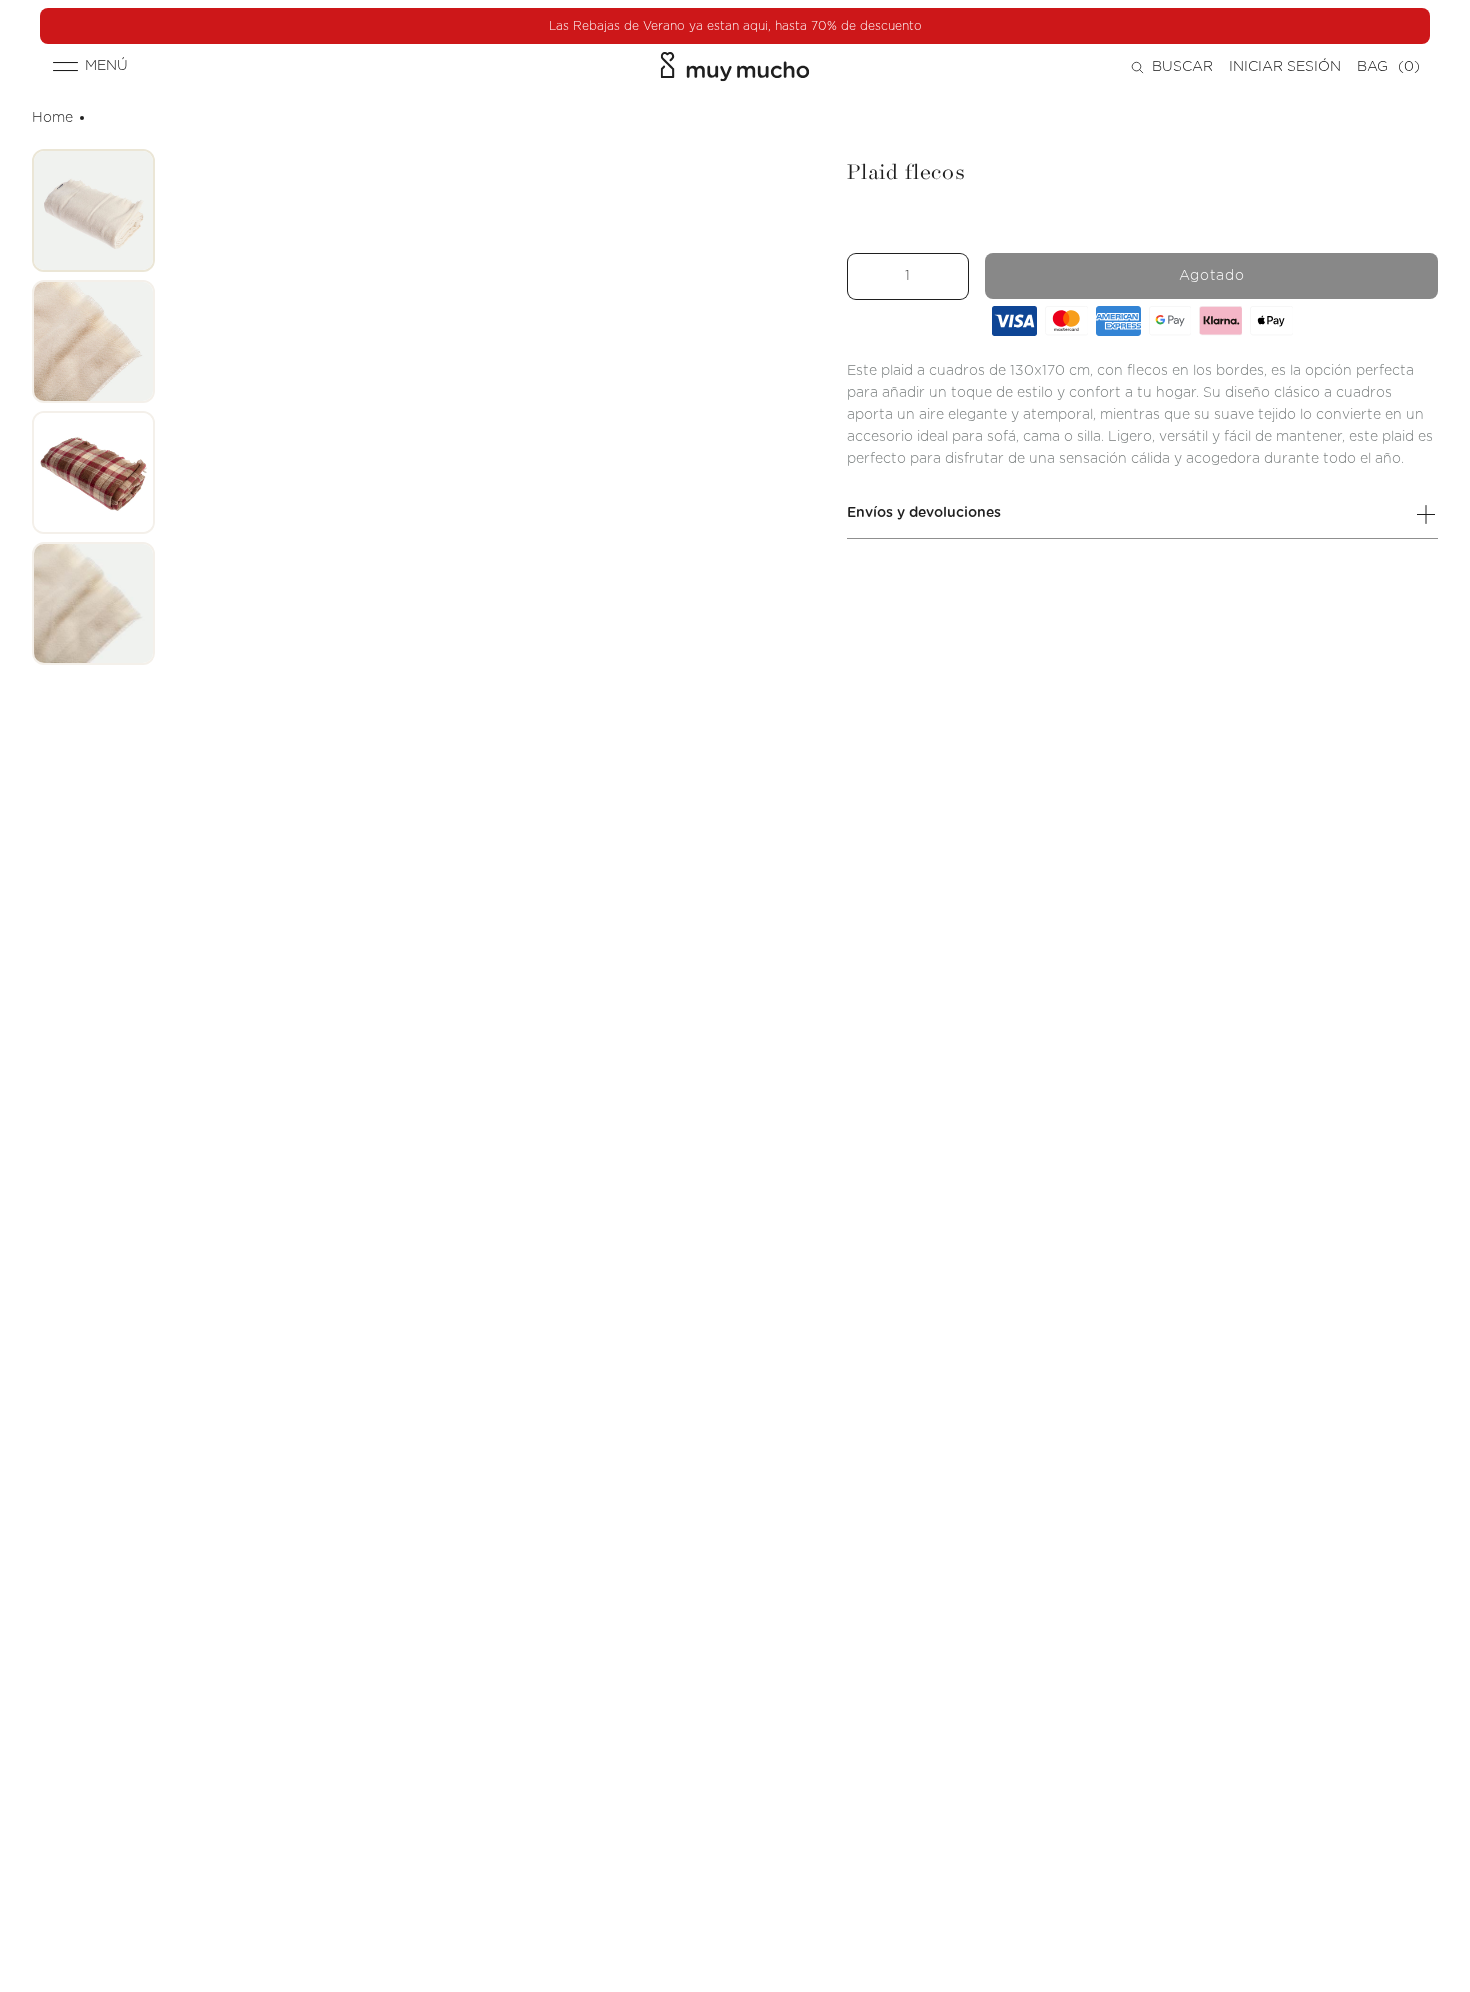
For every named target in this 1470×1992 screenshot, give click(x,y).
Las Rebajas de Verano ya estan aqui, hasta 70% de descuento (735, 26)
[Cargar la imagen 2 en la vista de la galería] (93, 341)
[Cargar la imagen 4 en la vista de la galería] (93, 603)
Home (52, 118)
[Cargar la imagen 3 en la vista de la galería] (93, 472)
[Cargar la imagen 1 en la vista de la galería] (93, 210)
